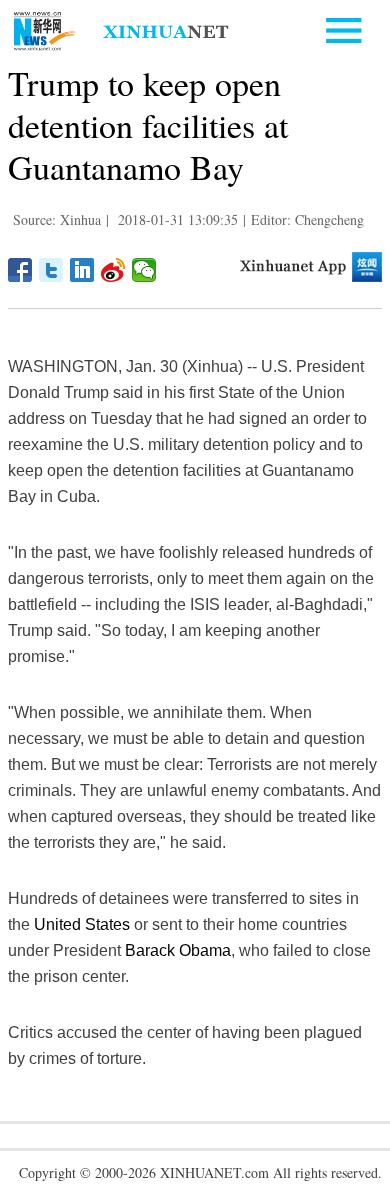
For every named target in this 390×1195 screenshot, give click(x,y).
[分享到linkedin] (82, 270)
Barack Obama (178, 950)
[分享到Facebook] (20, 270)
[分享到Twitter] (51, 270)
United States (82, 924)
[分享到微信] (144, 270)
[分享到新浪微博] (113, 270)
